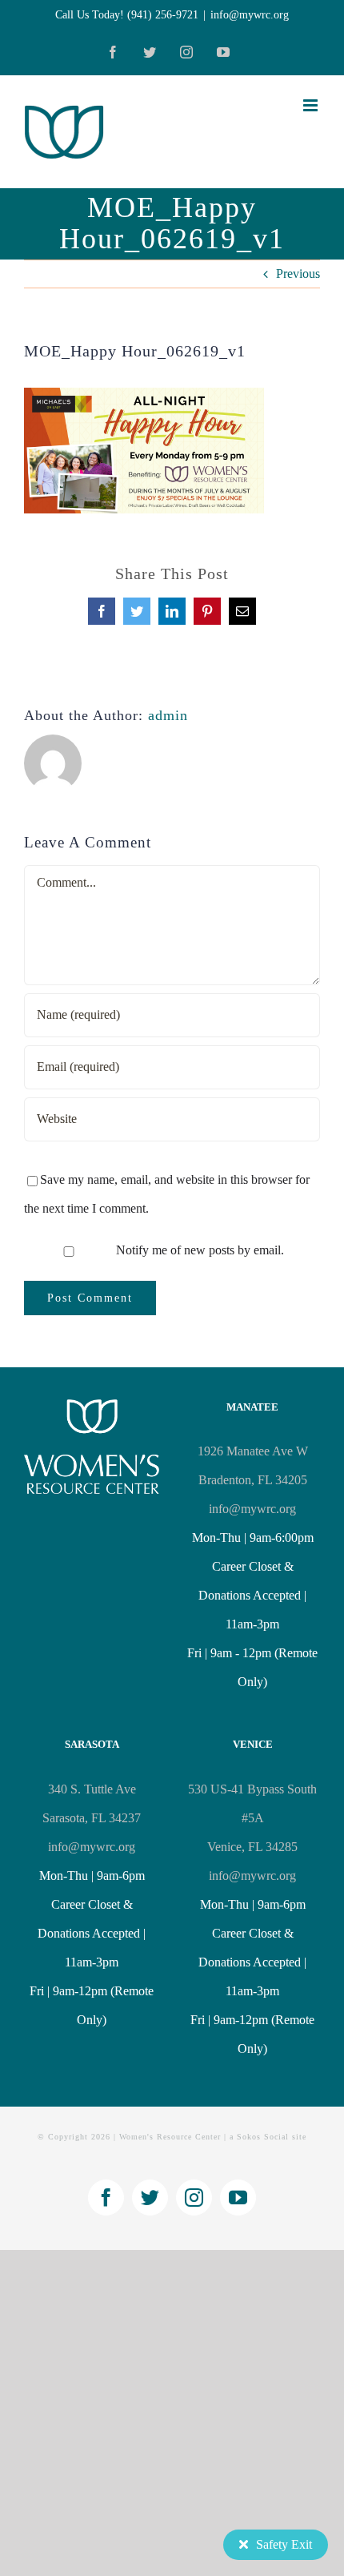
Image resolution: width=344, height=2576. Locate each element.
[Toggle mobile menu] (312, 105)
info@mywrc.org (250, 15)
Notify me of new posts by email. (200, 1250)
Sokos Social (263, 2137)
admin (168, 715)
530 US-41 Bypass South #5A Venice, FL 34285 (252, 1818)
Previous (298, 274)
